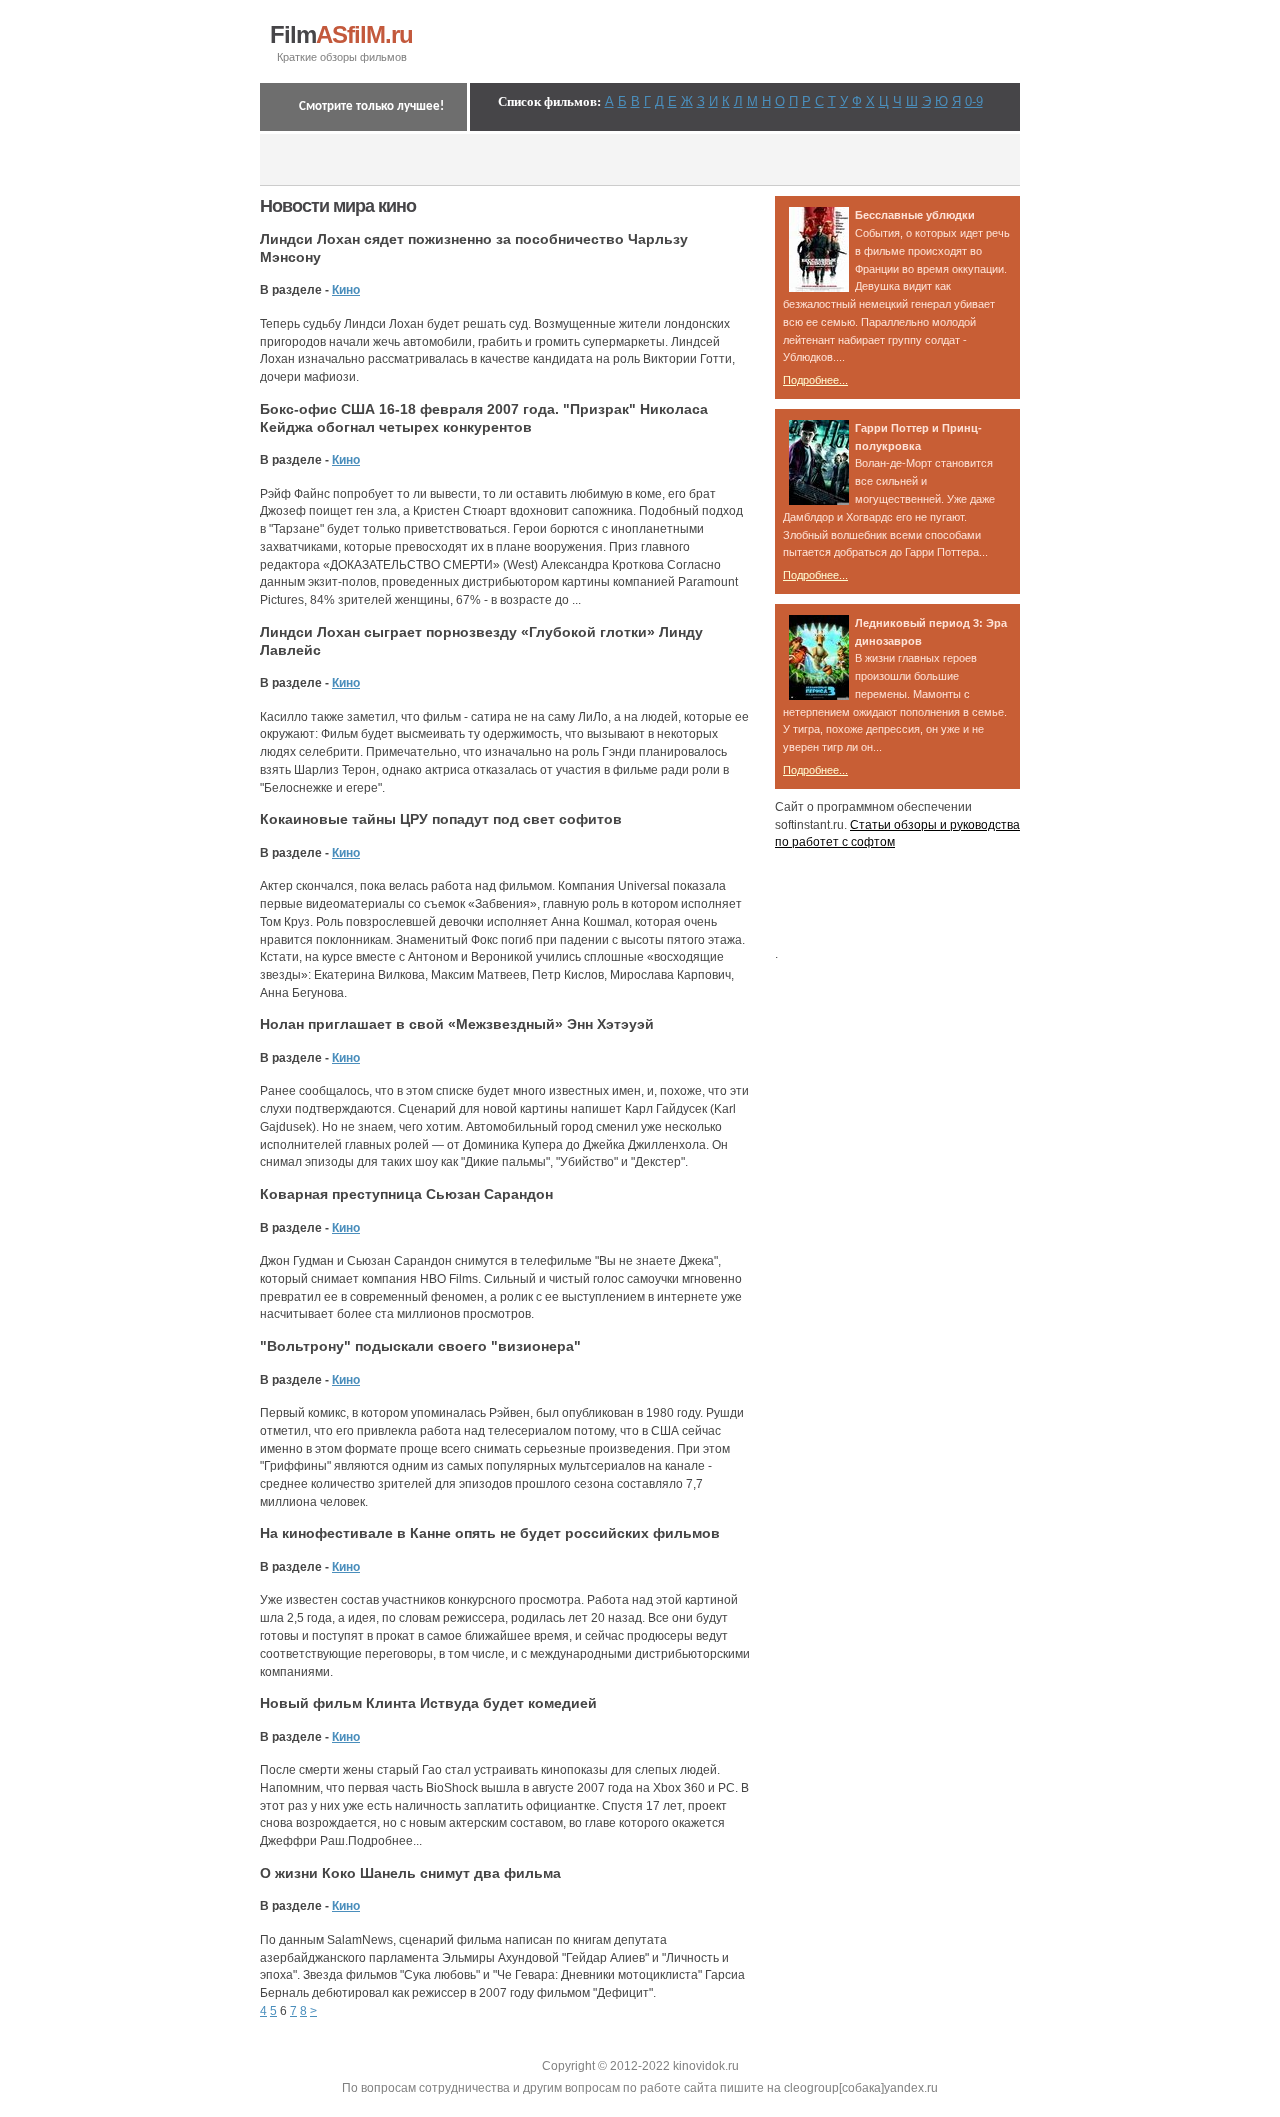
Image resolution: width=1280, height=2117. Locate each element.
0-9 (974, 101)
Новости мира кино (338, 206)
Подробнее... (815, 380)
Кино (346, 290)
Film (341, 35)
